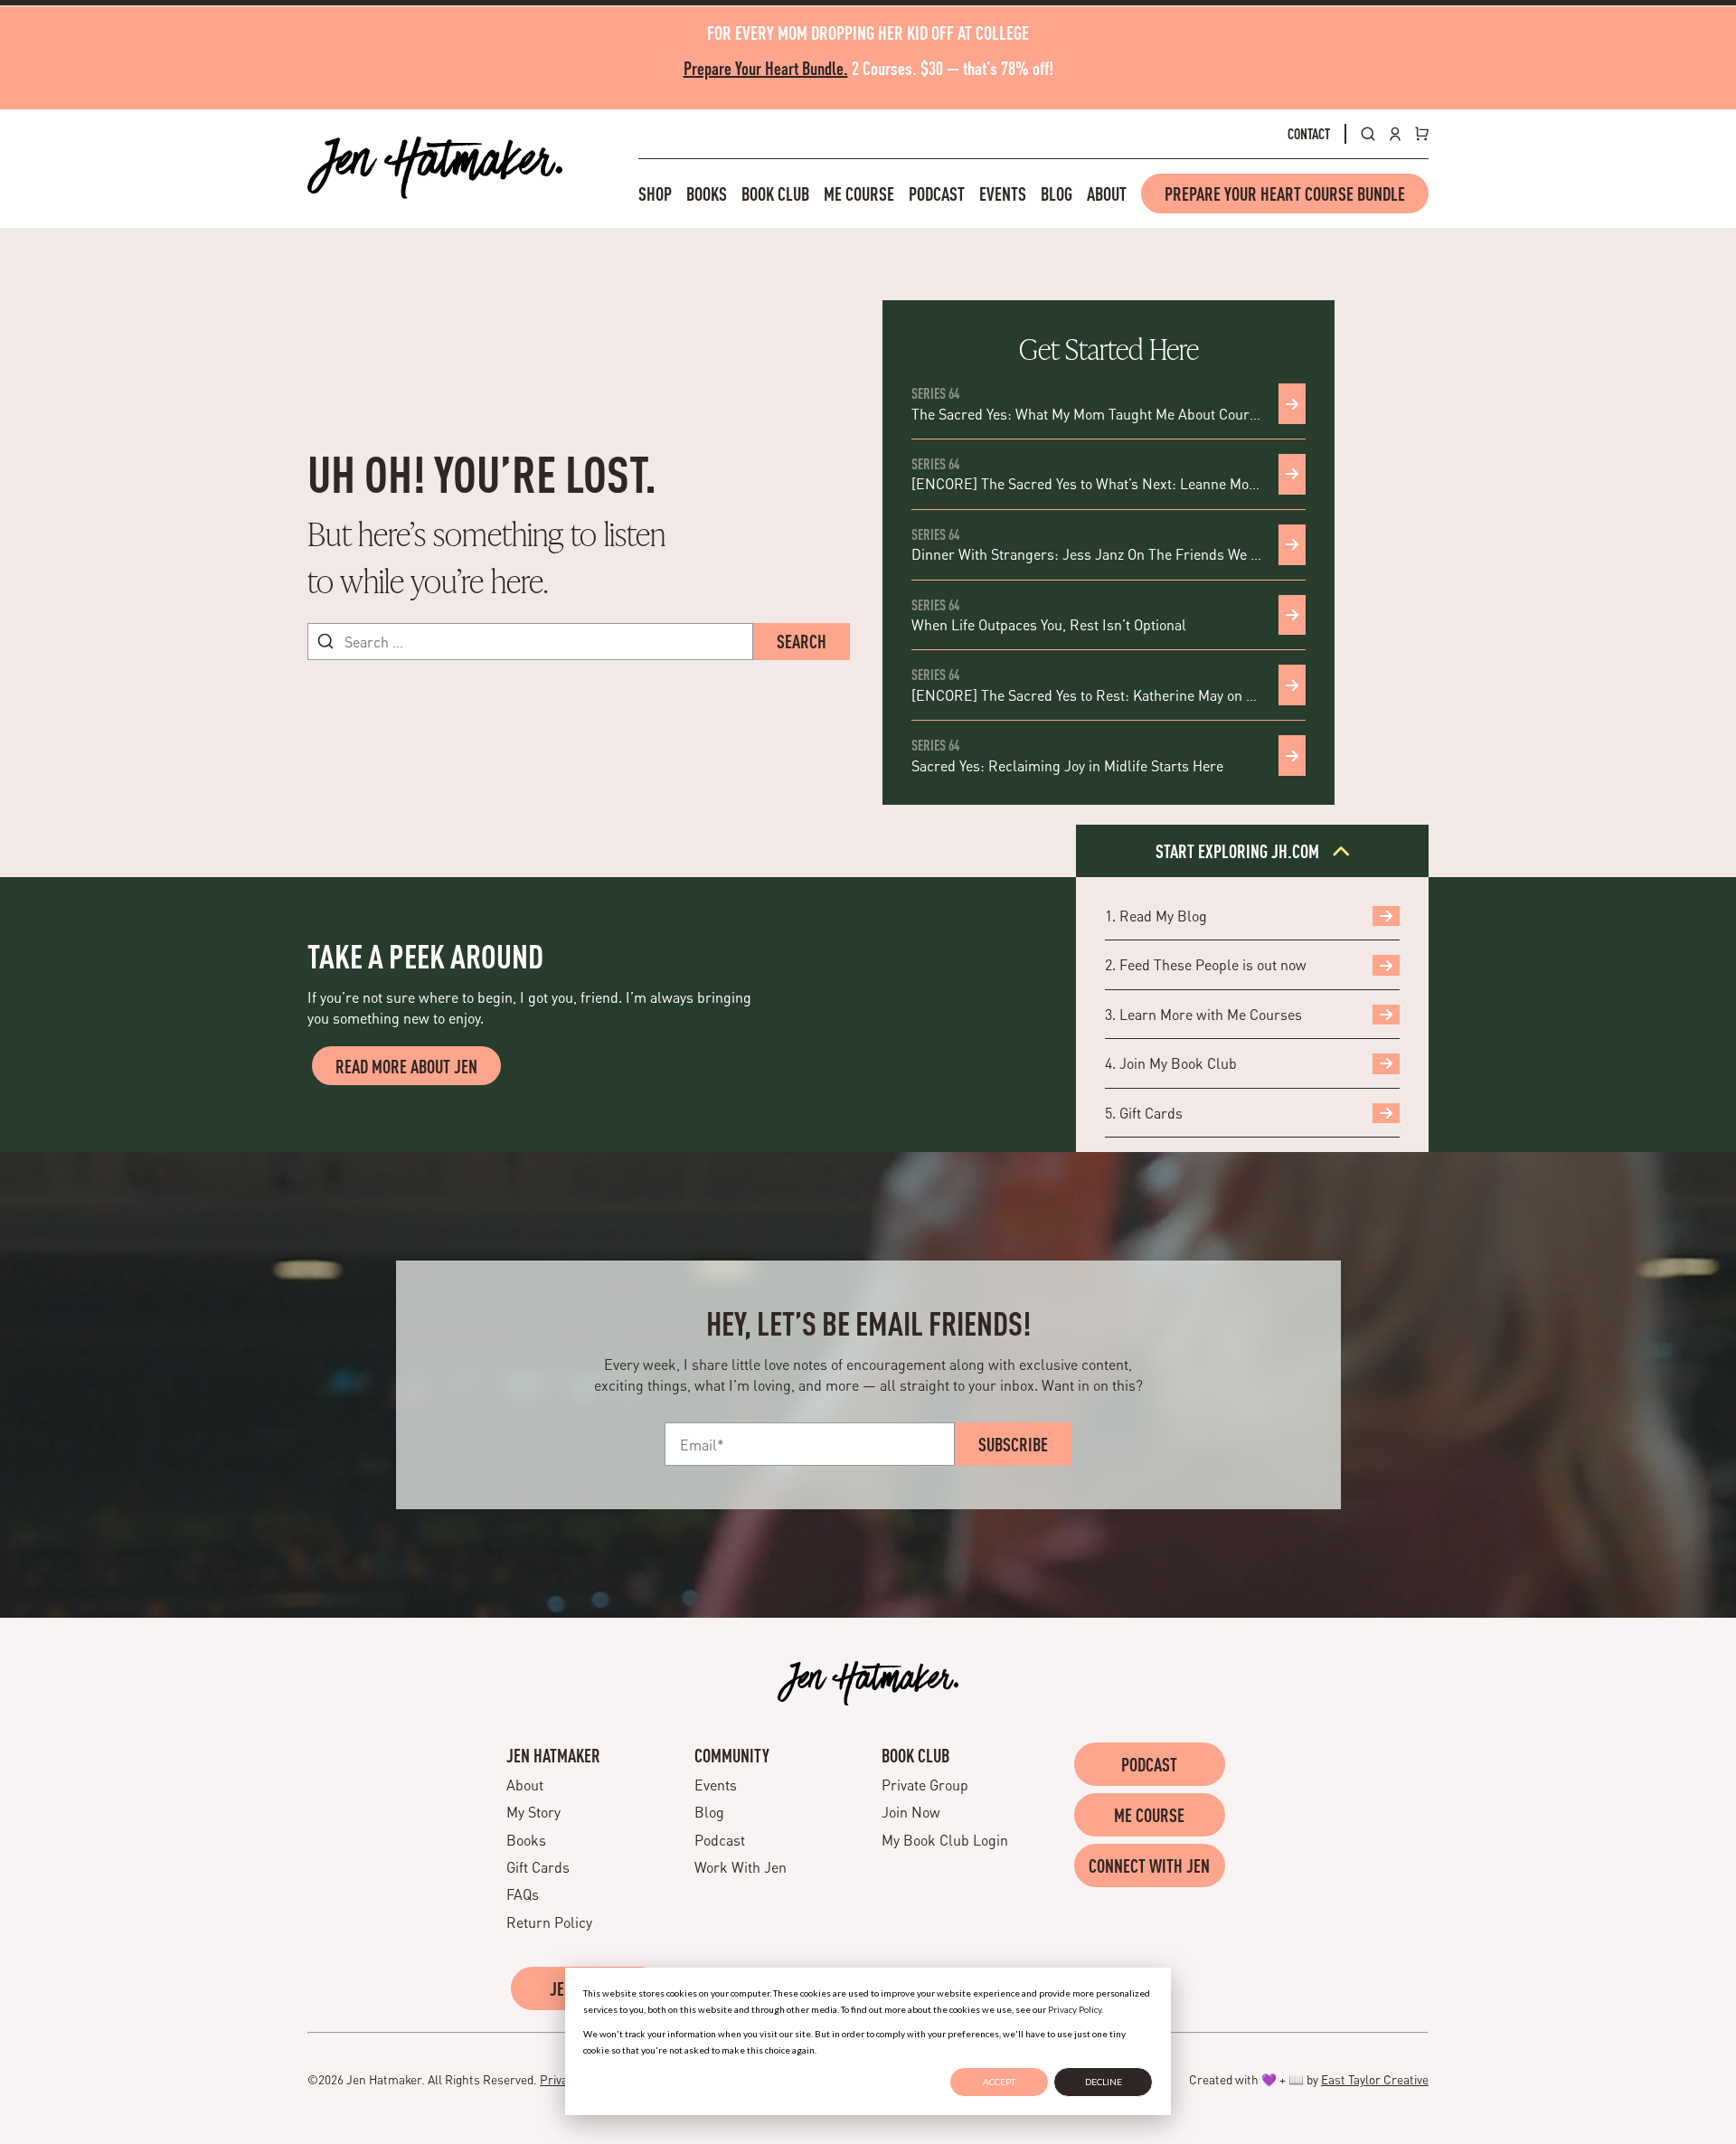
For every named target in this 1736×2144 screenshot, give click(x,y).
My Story (533, 1812)
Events (1003, 194)
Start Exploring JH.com (1239, 851)
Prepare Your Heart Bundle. (766, 68)
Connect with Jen (1149, 1865)
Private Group (925, 1785)
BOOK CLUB (915, 1755)
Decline (1104, 2082)
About (1107, 194)
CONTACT (1309, 134)
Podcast (937, 194)
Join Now (911, 1812)
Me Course (859, 194)
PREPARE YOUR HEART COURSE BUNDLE (1285, 194)
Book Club (775, 194)
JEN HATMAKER (553, 1755)
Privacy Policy (1075, 2009)
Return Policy (549, 1922)
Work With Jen (741, 1867)
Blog (1057, 194)
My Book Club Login (945, 1840)
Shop (655, 194)
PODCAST (1149, 1764)
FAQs (523, 1894)
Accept (999, 2082)
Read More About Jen (406, 1066)
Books (707, 194)
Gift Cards (538, 1867)
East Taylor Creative (1375, 2079)
